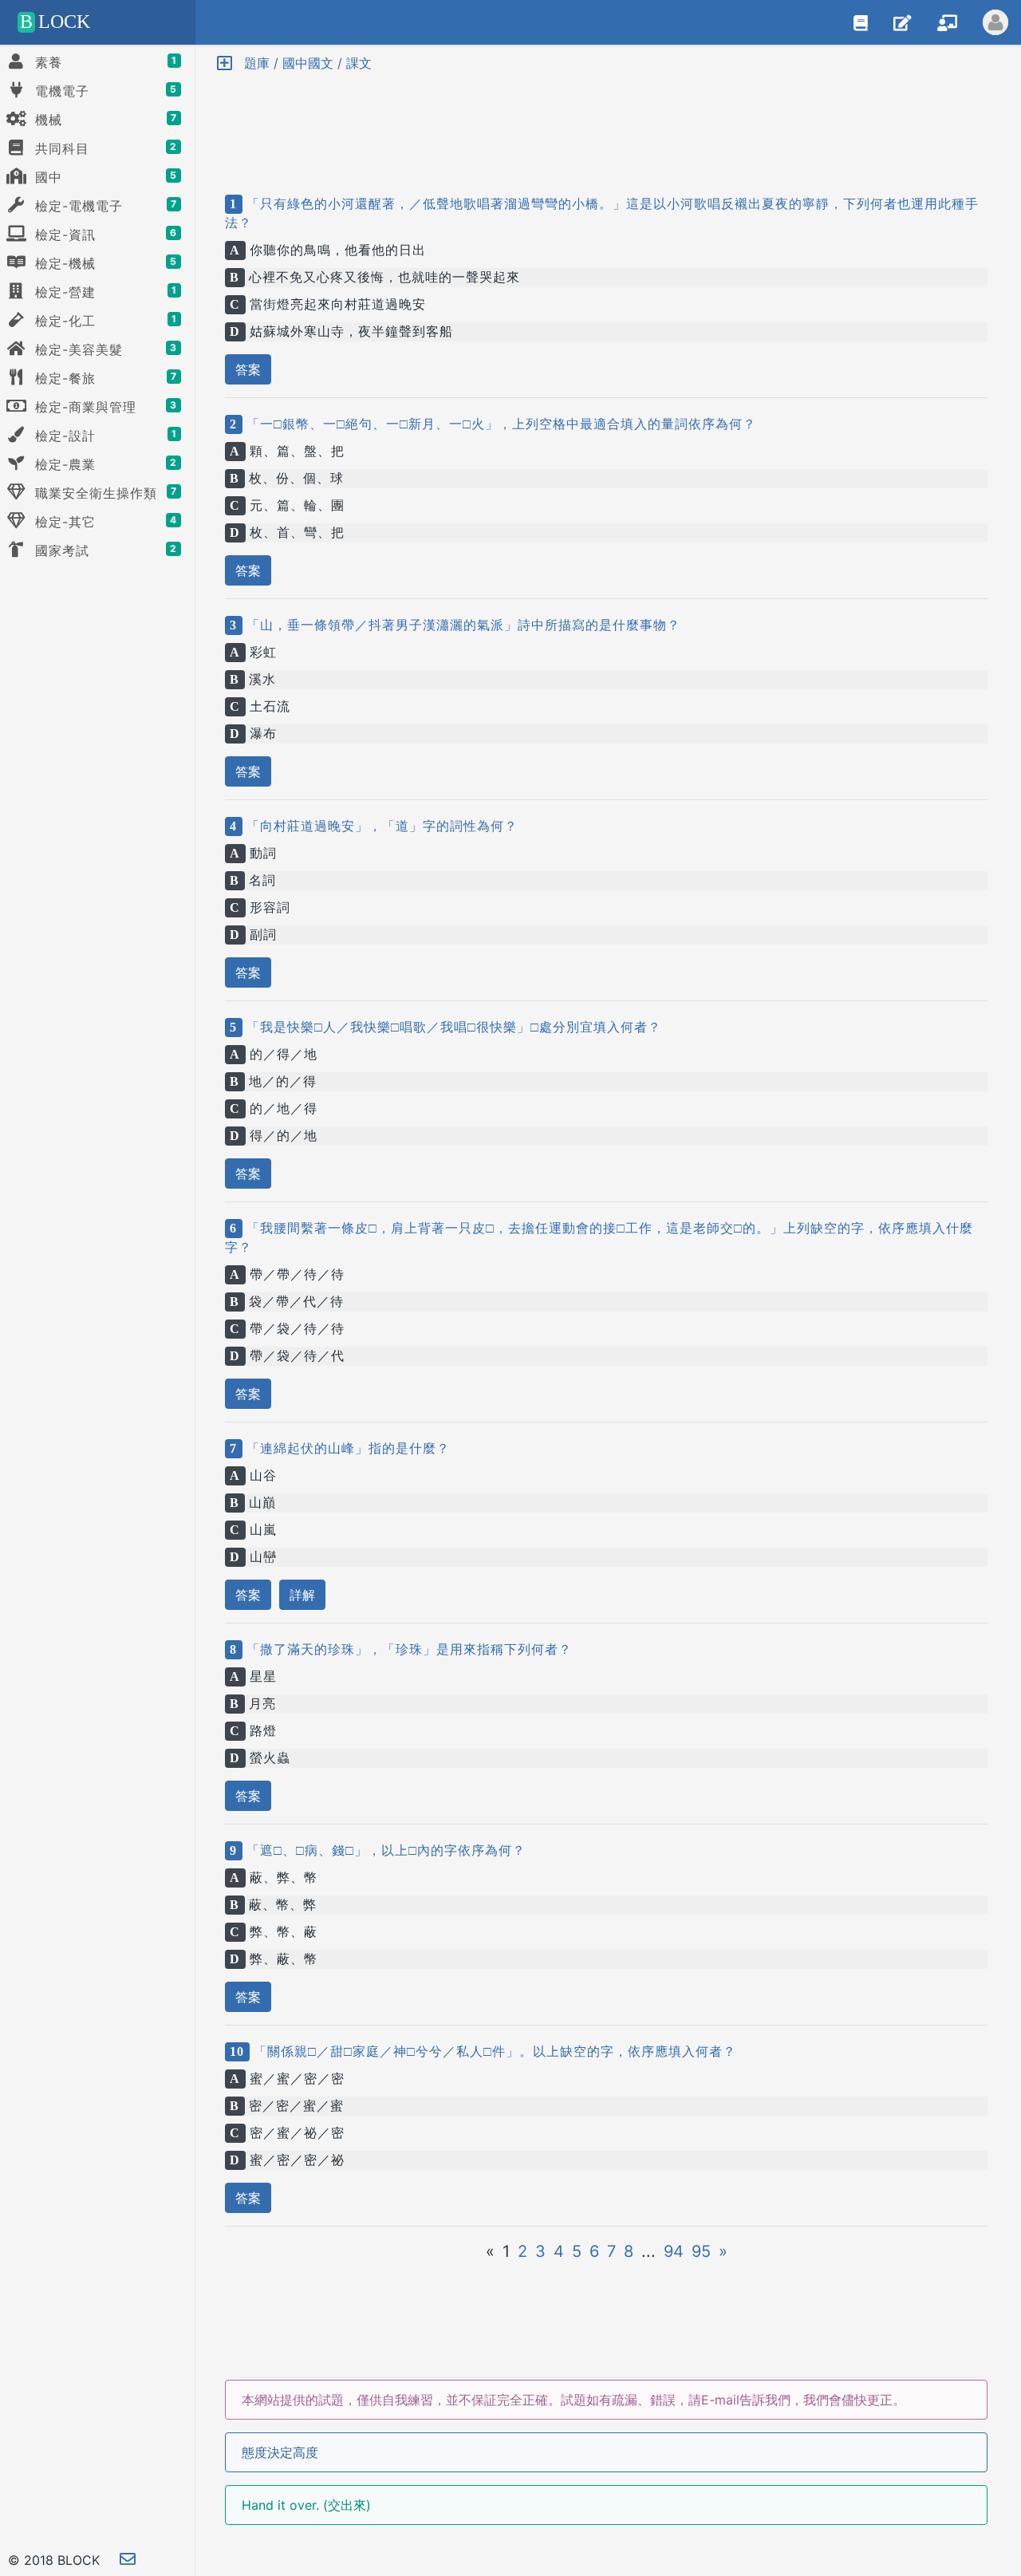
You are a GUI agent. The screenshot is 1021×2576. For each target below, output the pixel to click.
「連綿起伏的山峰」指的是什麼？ (346, 1448)
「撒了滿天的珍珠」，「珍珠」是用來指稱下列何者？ (407, 1649)
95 (701, 2251)
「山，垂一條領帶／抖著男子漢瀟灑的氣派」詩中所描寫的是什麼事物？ (461, 625)
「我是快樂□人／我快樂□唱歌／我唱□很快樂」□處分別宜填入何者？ (452, 1027)
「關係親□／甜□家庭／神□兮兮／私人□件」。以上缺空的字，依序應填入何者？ (493, 2051)
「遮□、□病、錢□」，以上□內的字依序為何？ (384, 1850)
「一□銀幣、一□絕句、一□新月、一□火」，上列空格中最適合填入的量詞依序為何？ (499, 424)
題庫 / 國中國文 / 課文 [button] (302, 63)
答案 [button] (248, 369)
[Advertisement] (606, 120)
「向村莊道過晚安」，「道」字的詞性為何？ (380, 826)
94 (674, 2251)
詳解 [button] (302, 1595)
